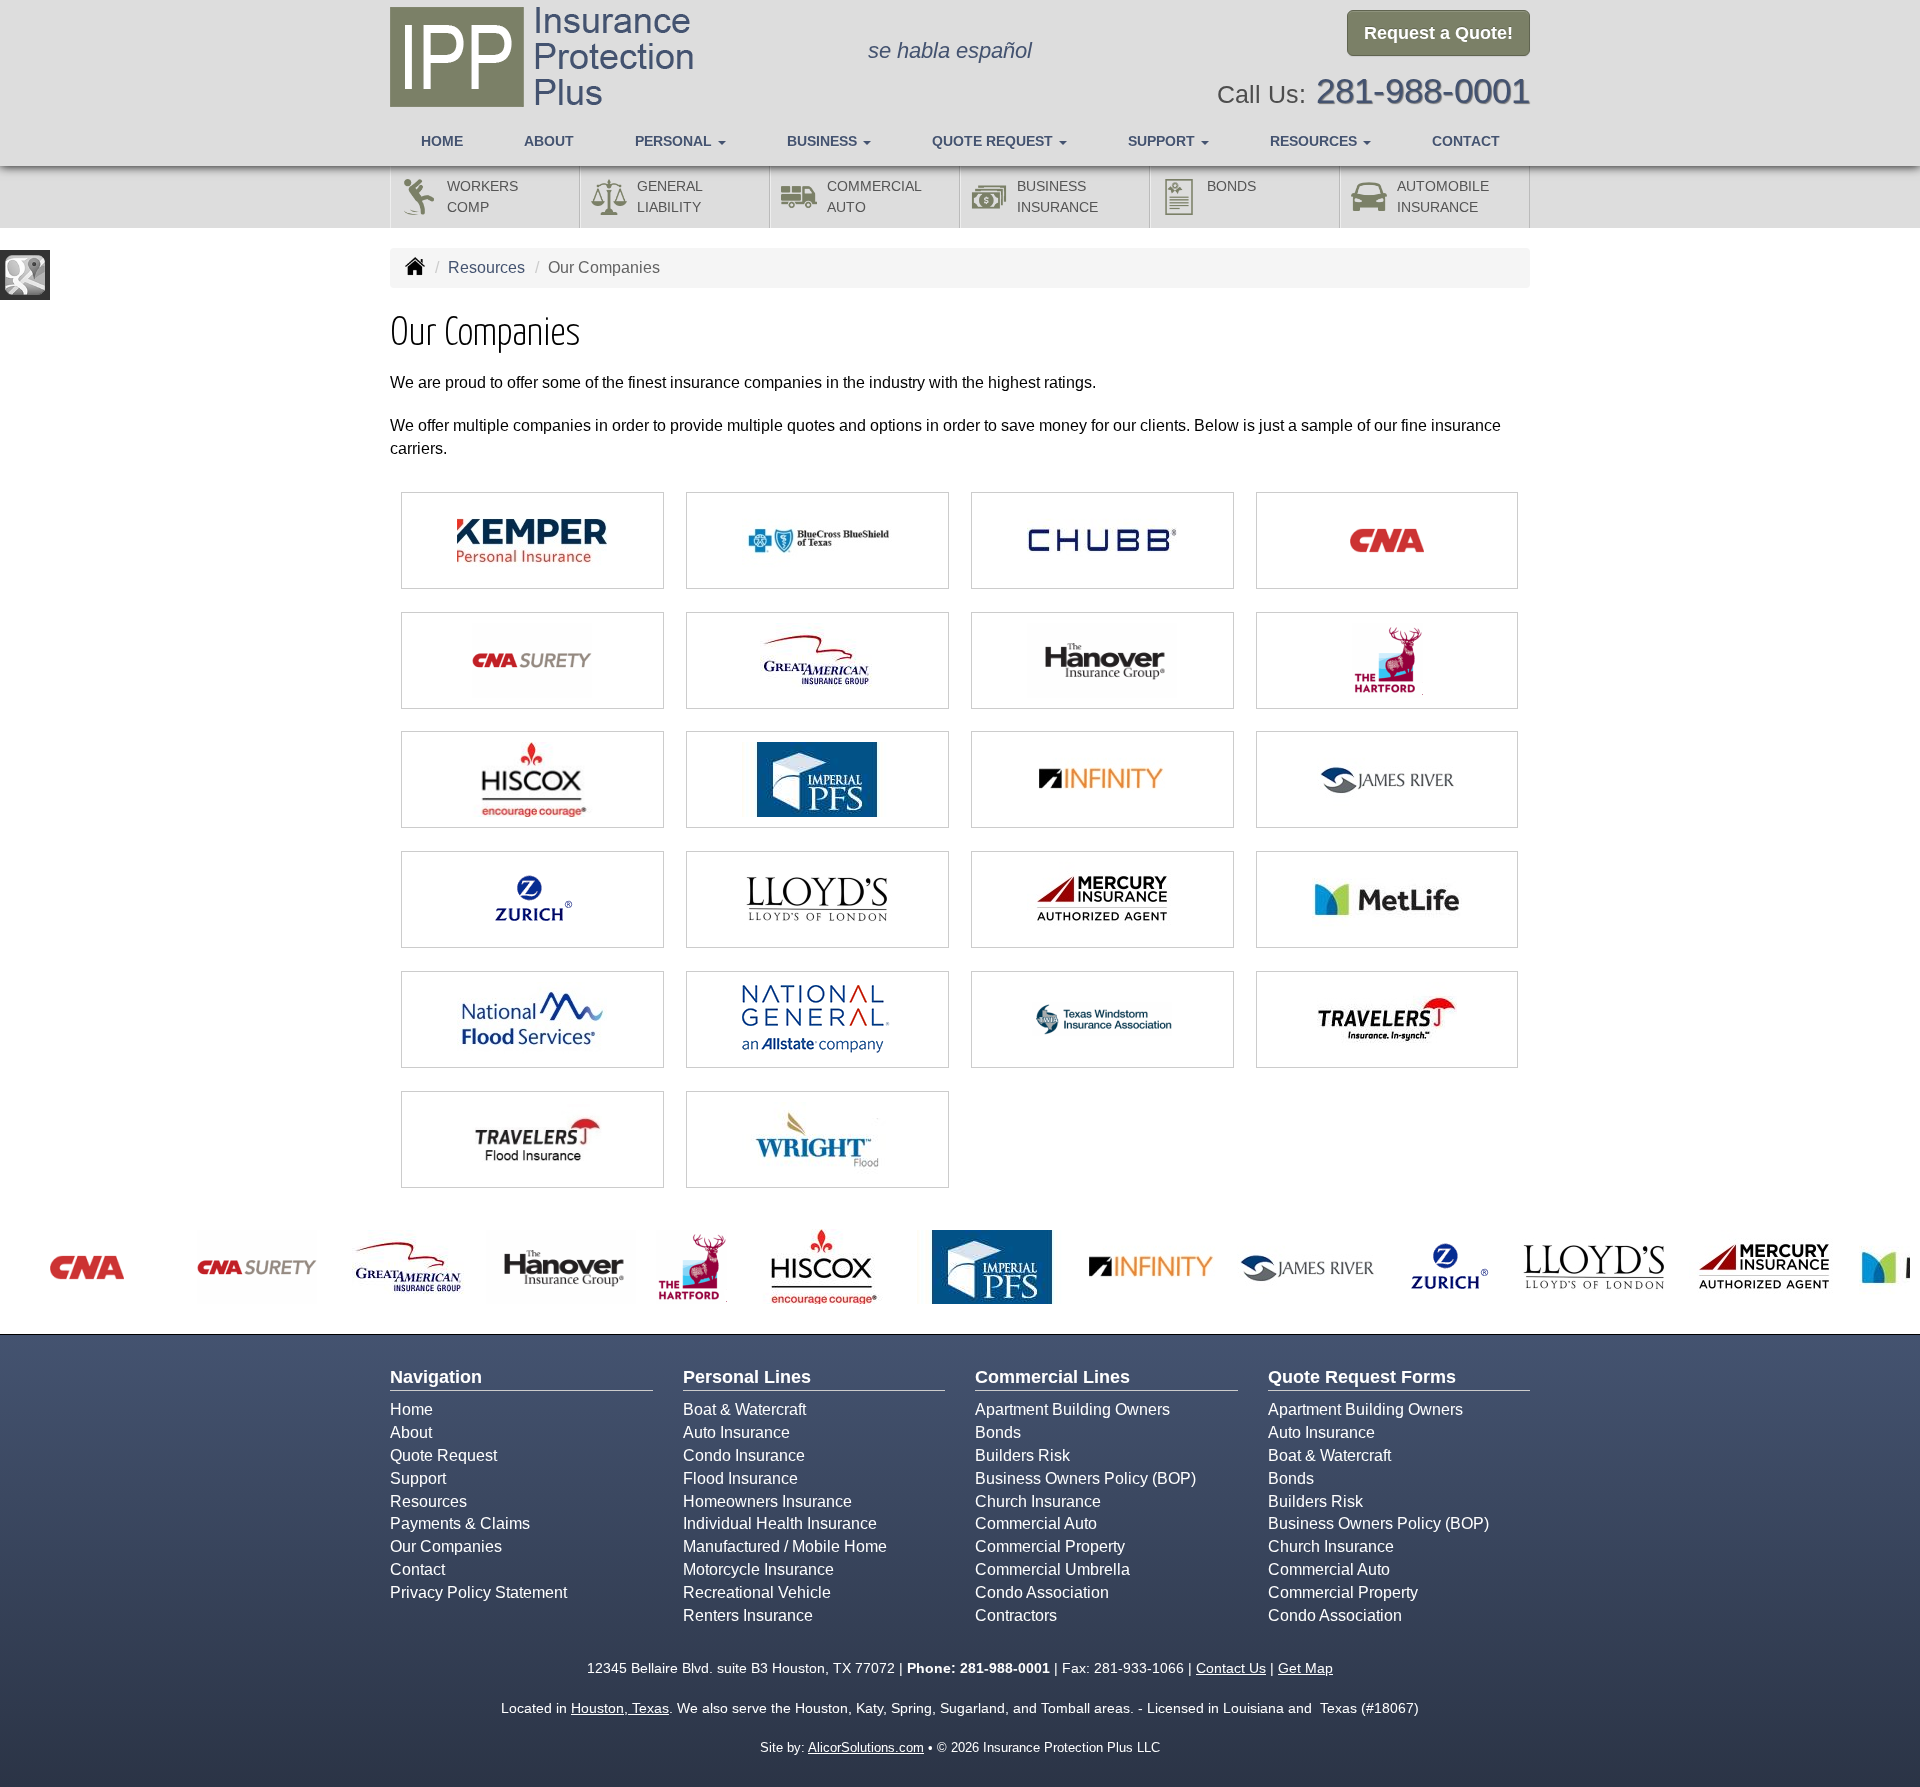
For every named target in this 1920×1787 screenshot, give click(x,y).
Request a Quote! (1438, 33)
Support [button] (1163, 141)
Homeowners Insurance (767, 1501)
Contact (1466, 141)
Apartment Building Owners (1072, 1409)
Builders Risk (1022, 1455)
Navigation (436, 1377)
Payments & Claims (460, 1523)
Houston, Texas (620, 1708)
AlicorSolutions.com (866, 1747)
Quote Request (443, 1455)
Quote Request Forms (1362, 1377)
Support (418, 1478)
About (549, 141)
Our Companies (446, 1546)
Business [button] (824, 141)
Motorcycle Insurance (758, 1569)
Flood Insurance (740, 1478)
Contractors (1016, 1615)
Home (442, 141)
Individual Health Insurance (780, 1523)
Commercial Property (1050, 1546)
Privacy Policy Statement (478, 1592)
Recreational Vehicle (757, 1592)
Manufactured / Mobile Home (785, 1546)
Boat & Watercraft (744, 1409)
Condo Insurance (744, 1455)
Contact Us (1231, 1668)
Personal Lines (747, 1377)
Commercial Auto (1036, 1523)
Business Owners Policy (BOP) (1085, 1478)
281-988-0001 (1423, 90)
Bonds (998, 1432)
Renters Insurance (748, 1615)
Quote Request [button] (994, 141)
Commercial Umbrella (1052, 1569)
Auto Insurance (736, 1432)
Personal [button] (675, 141)
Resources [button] (1315, 141)
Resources (486, 267)
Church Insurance (1038, 1501)
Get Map (1305, 1668)
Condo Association (1042, 1592)
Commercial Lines (1052, 1377)
